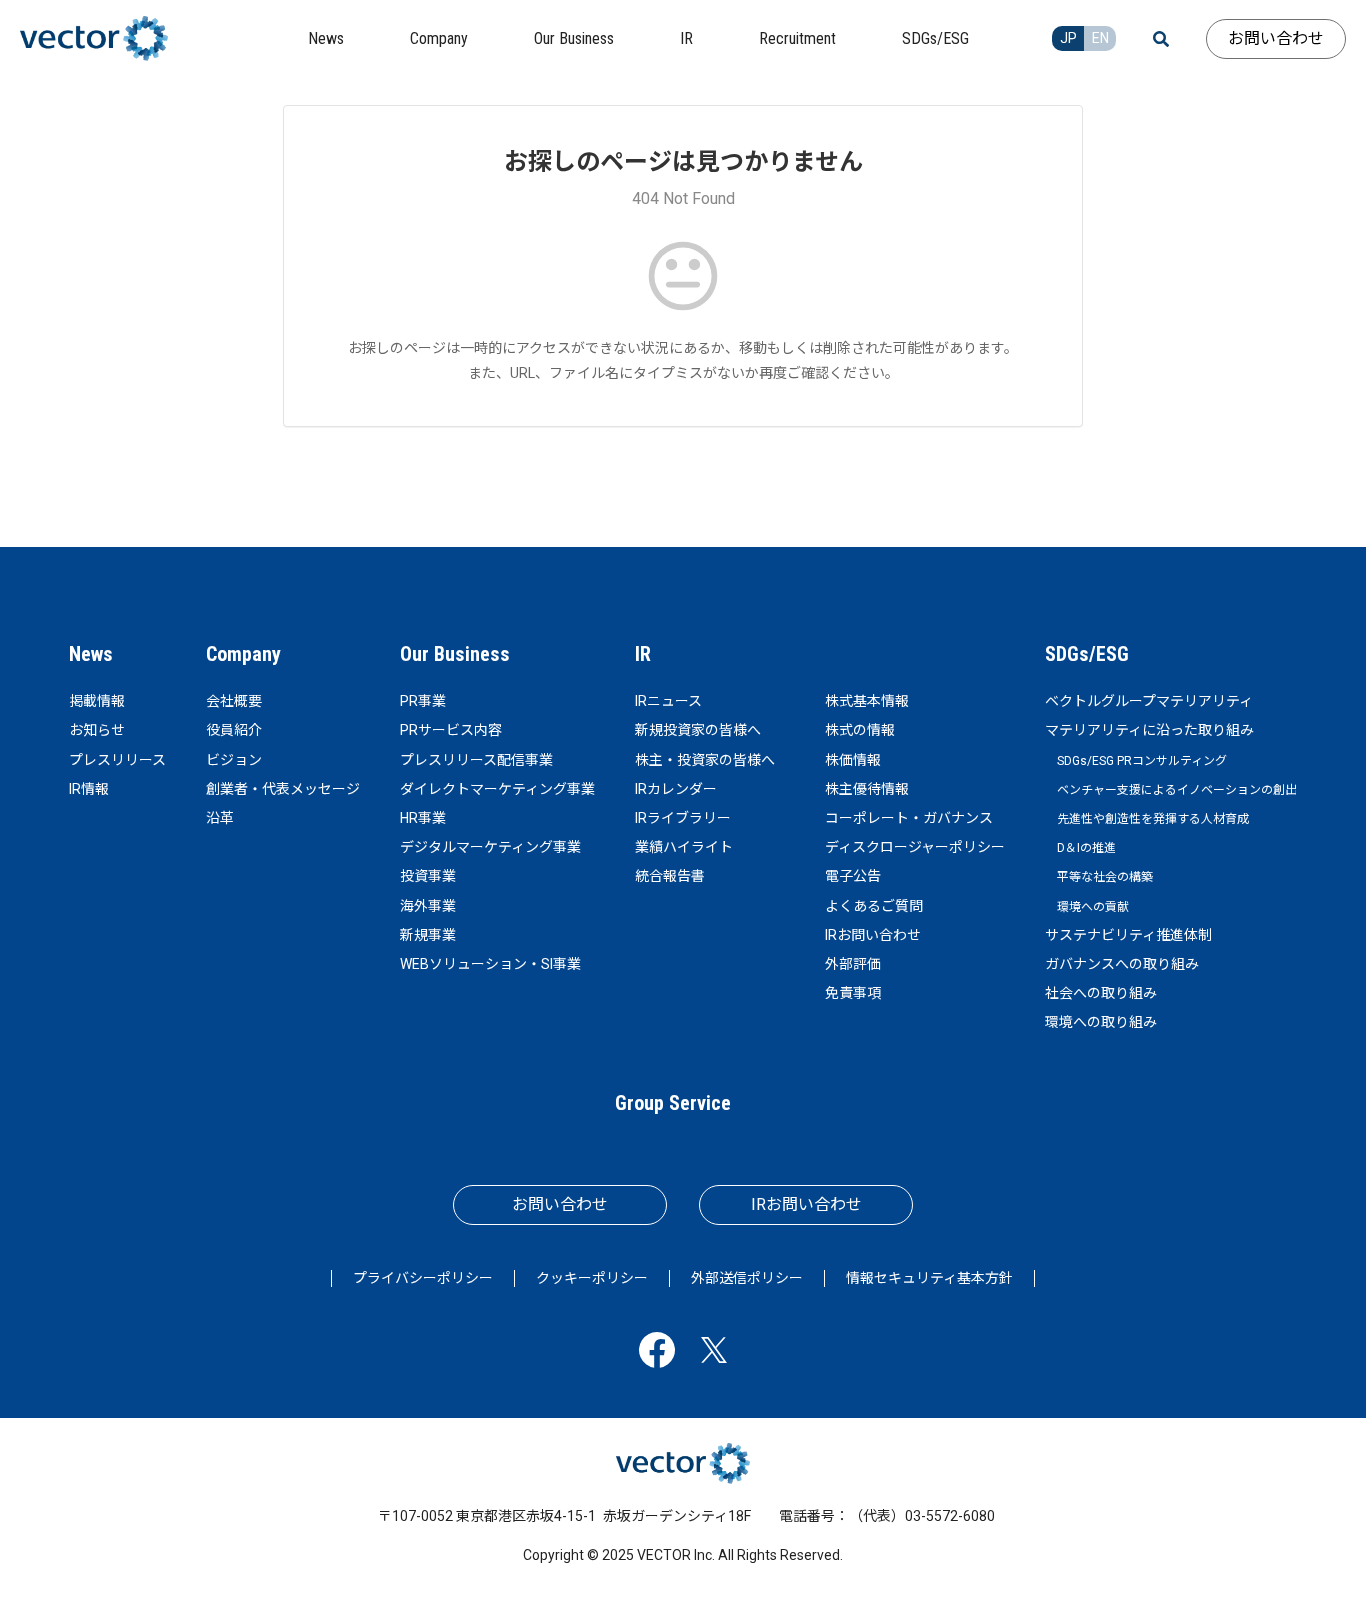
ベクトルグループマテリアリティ (1149, 701)
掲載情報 (97, 701)
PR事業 (423, 701)
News (91, 654)
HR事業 (423, 818)
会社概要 (234, 701)
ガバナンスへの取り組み (1122, 964)
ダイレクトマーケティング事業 (497, 789)
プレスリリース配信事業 (476, 760)
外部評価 (853, 964)
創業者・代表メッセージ (283, 789)
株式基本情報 (867, 701)
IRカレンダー (676, 789)
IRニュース (668, 701)
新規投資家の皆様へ (698, 730)
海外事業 (428, 906)
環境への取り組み (1101, 1022)
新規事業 (428, 935)
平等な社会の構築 (1105, 877)
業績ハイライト (684, 847)
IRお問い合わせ (873, 935)
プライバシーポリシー (423, 1278)
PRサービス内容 (451, 730)
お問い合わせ (1276, 38)
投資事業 (428, 876)
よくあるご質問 (874, 906)
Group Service (673, 1103)
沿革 (220, 818)
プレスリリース (117, 760)
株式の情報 (860, 730)
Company (243, 654)
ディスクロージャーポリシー (915, 847)
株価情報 (853, 760)
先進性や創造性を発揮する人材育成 (1153, 819)
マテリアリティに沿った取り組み (1149, 730)
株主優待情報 (867, 789)
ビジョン (234, 760)
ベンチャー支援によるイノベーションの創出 (1177, 790)
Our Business (455, 654)
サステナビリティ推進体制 (1128, 935)
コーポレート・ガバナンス (909, 818)
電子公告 (853, 876)
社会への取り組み (1101, 993)
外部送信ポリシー (747, 1278)
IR (643, 654)
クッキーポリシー (592, 1278)
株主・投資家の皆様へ (705, 760)
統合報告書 (670, 876)
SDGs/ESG (1087, 654)
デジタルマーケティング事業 (490, 847)
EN (1100, 38)
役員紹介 (234, 730)
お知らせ (97, 730)
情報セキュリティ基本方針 (929, 1278)
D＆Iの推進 (1086, 848)
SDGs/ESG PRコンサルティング (1142, 761)
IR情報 (89, 789)
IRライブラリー (683, 818)
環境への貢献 (1093, 907)
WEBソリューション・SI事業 (490, 964)
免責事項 (853, 993)
